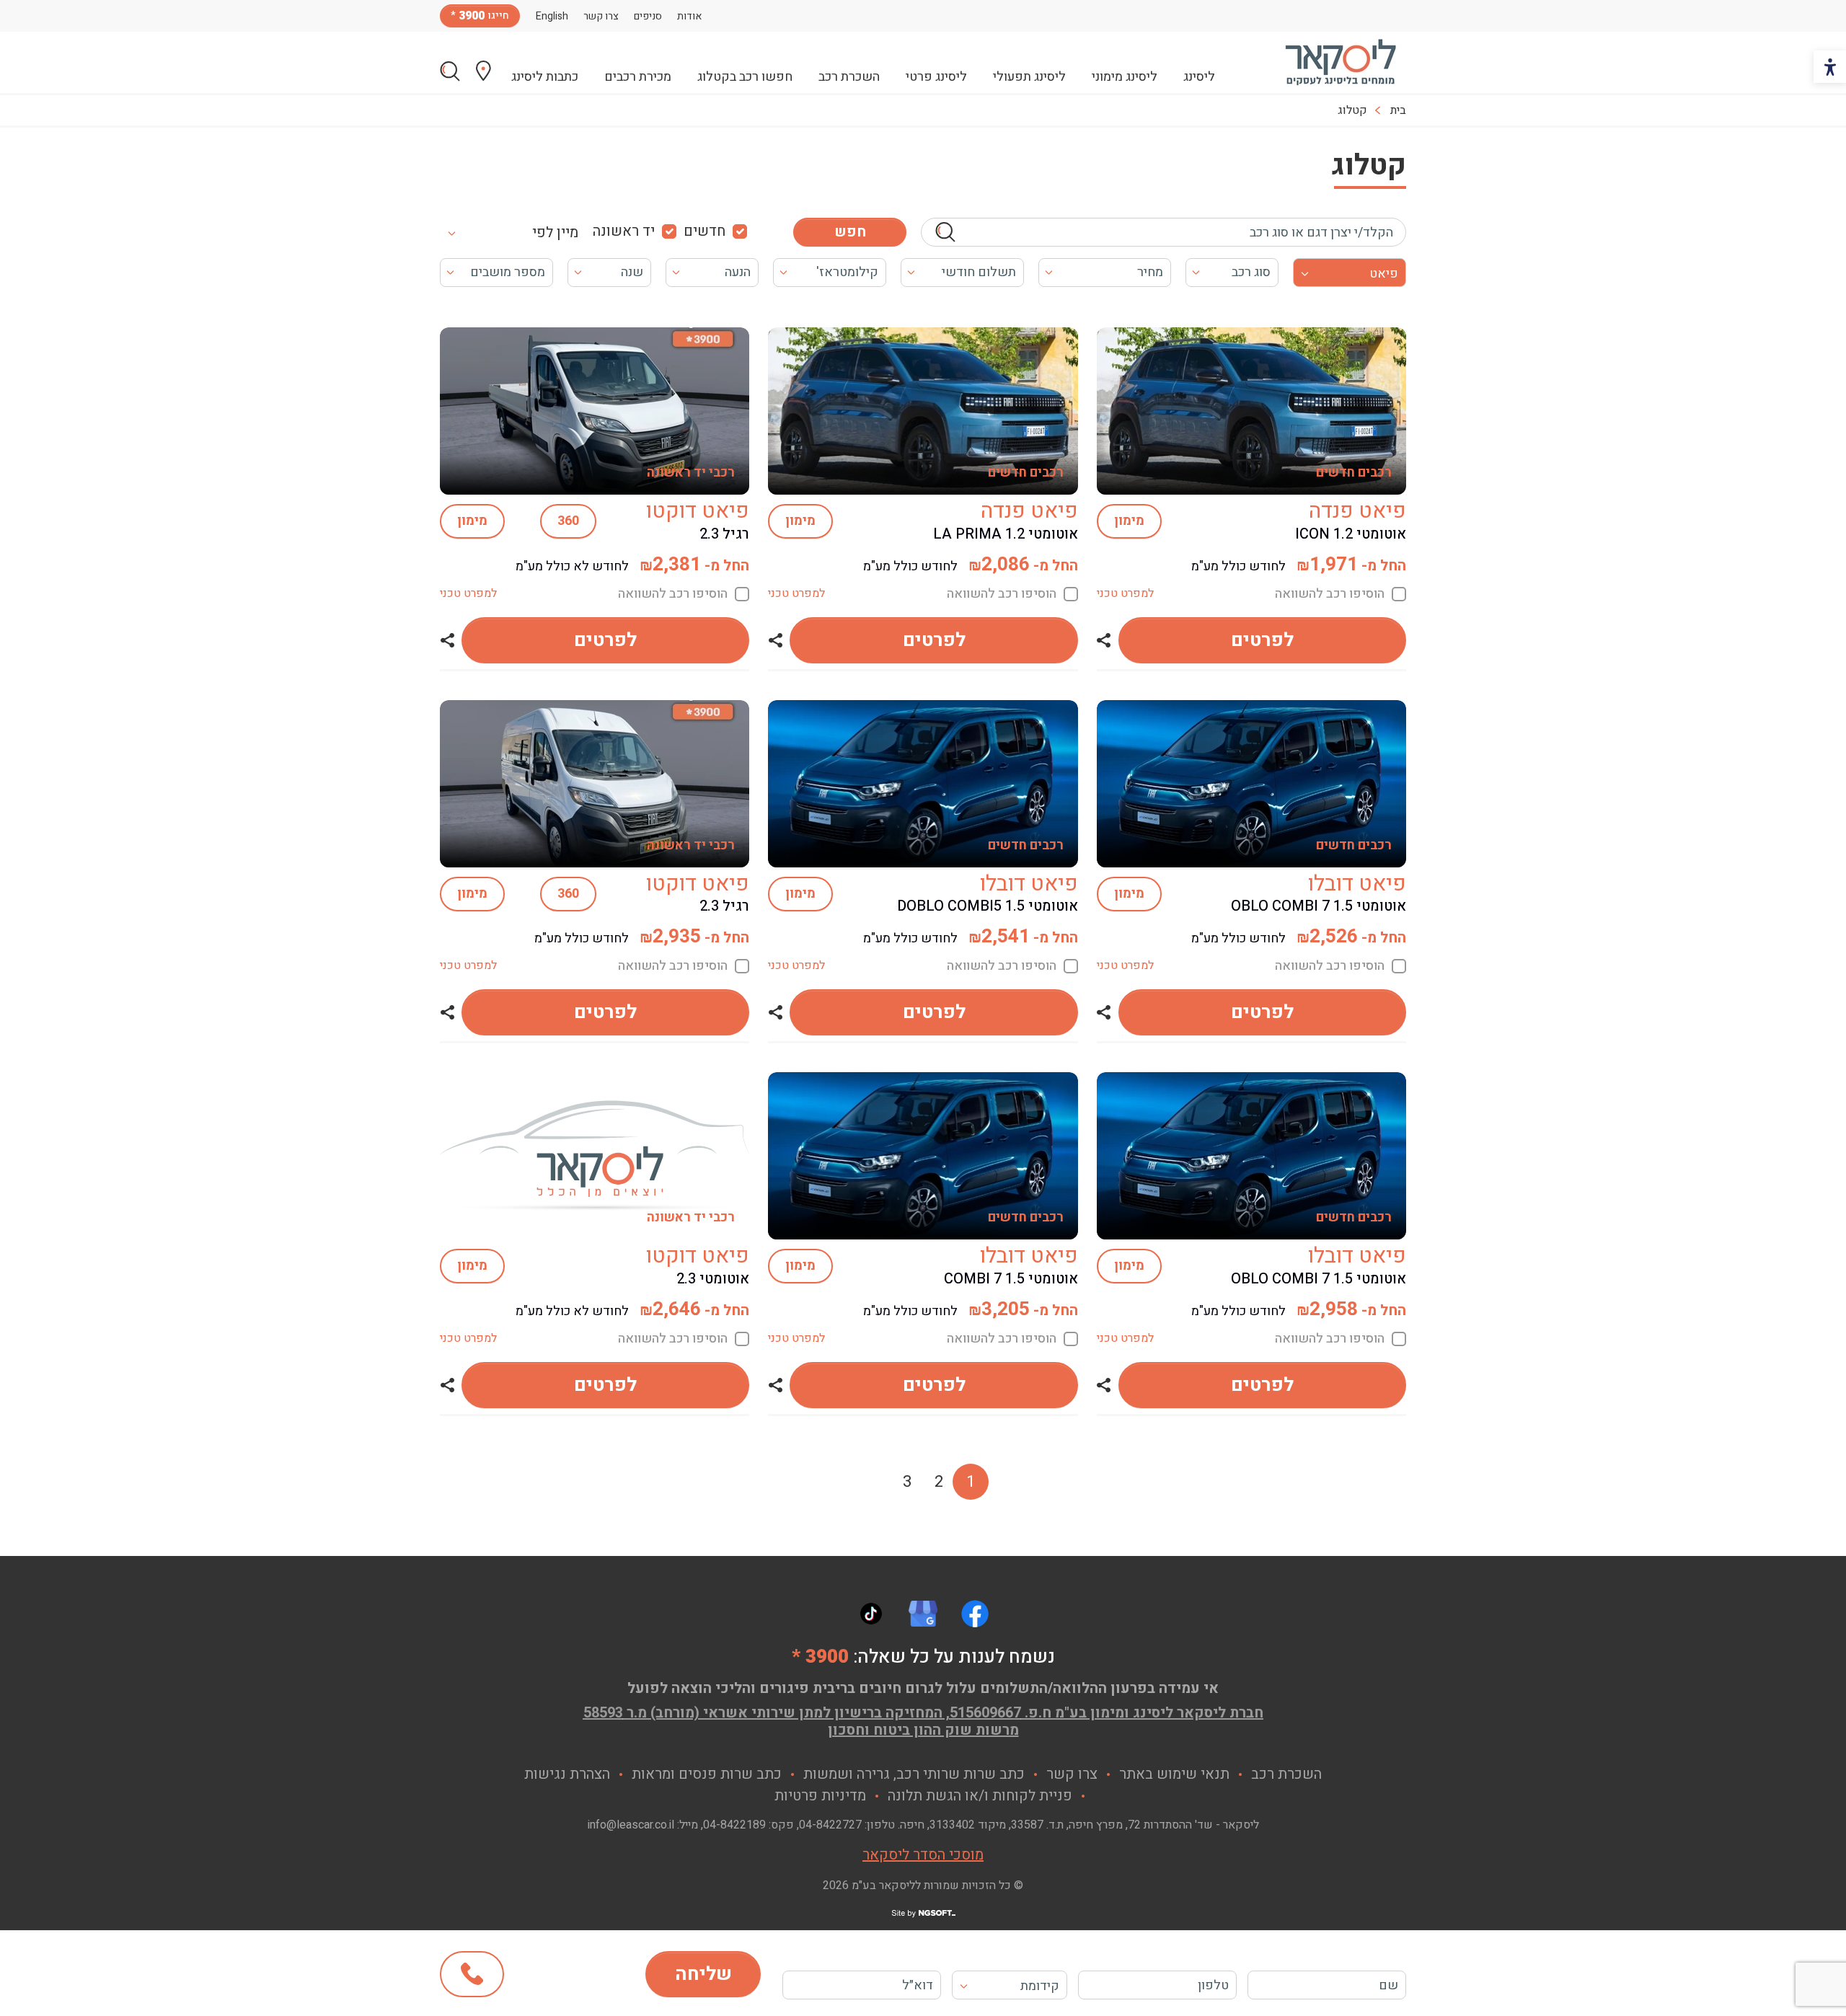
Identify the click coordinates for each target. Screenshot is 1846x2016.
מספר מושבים (508, 272)
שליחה (703, 1974)
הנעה (738, 272)
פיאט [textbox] (1384, 274)
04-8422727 (830, 1825)
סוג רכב (1251, 272)
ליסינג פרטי (936, 77)
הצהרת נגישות (567, 1774)
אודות (689, 16)
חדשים (705, 231)
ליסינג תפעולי (1029, 77)
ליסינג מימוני (1125, 77)
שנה (632, 272)
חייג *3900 (472, 1974)
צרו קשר (601, 16)
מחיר (1150, 272)
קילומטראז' (847, 272)
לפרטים (1262, 640)
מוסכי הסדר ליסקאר (923, 1855)
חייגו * (480, 16)
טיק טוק (871, 1614)
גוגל (923, 1614)
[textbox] (1010, 1986)
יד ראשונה (624, 231)
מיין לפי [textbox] (555, 233)
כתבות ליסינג (545, 77)
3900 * (820, 1657)
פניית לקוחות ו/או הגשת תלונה (980, 1796)
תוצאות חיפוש (450, 71)
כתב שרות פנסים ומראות (707, 1774)
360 (568, 521)
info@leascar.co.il (631, 1825)
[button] (1104, 640)
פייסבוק (975, 1614)
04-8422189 (734, 1825)
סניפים (648, 16)
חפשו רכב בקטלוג (745, 77)
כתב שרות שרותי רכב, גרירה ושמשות (914, 1774)
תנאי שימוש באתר (1174, 1774)
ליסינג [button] (1199, 77)
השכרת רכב (849, 77)
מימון (1129, 521)
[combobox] (521, 232)
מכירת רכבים (638, 77)
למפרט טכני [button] (1125, 593)
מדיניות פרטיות (820, 1796)
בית (1398, 110)
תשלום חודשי (979, 272)
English (552, 16)
